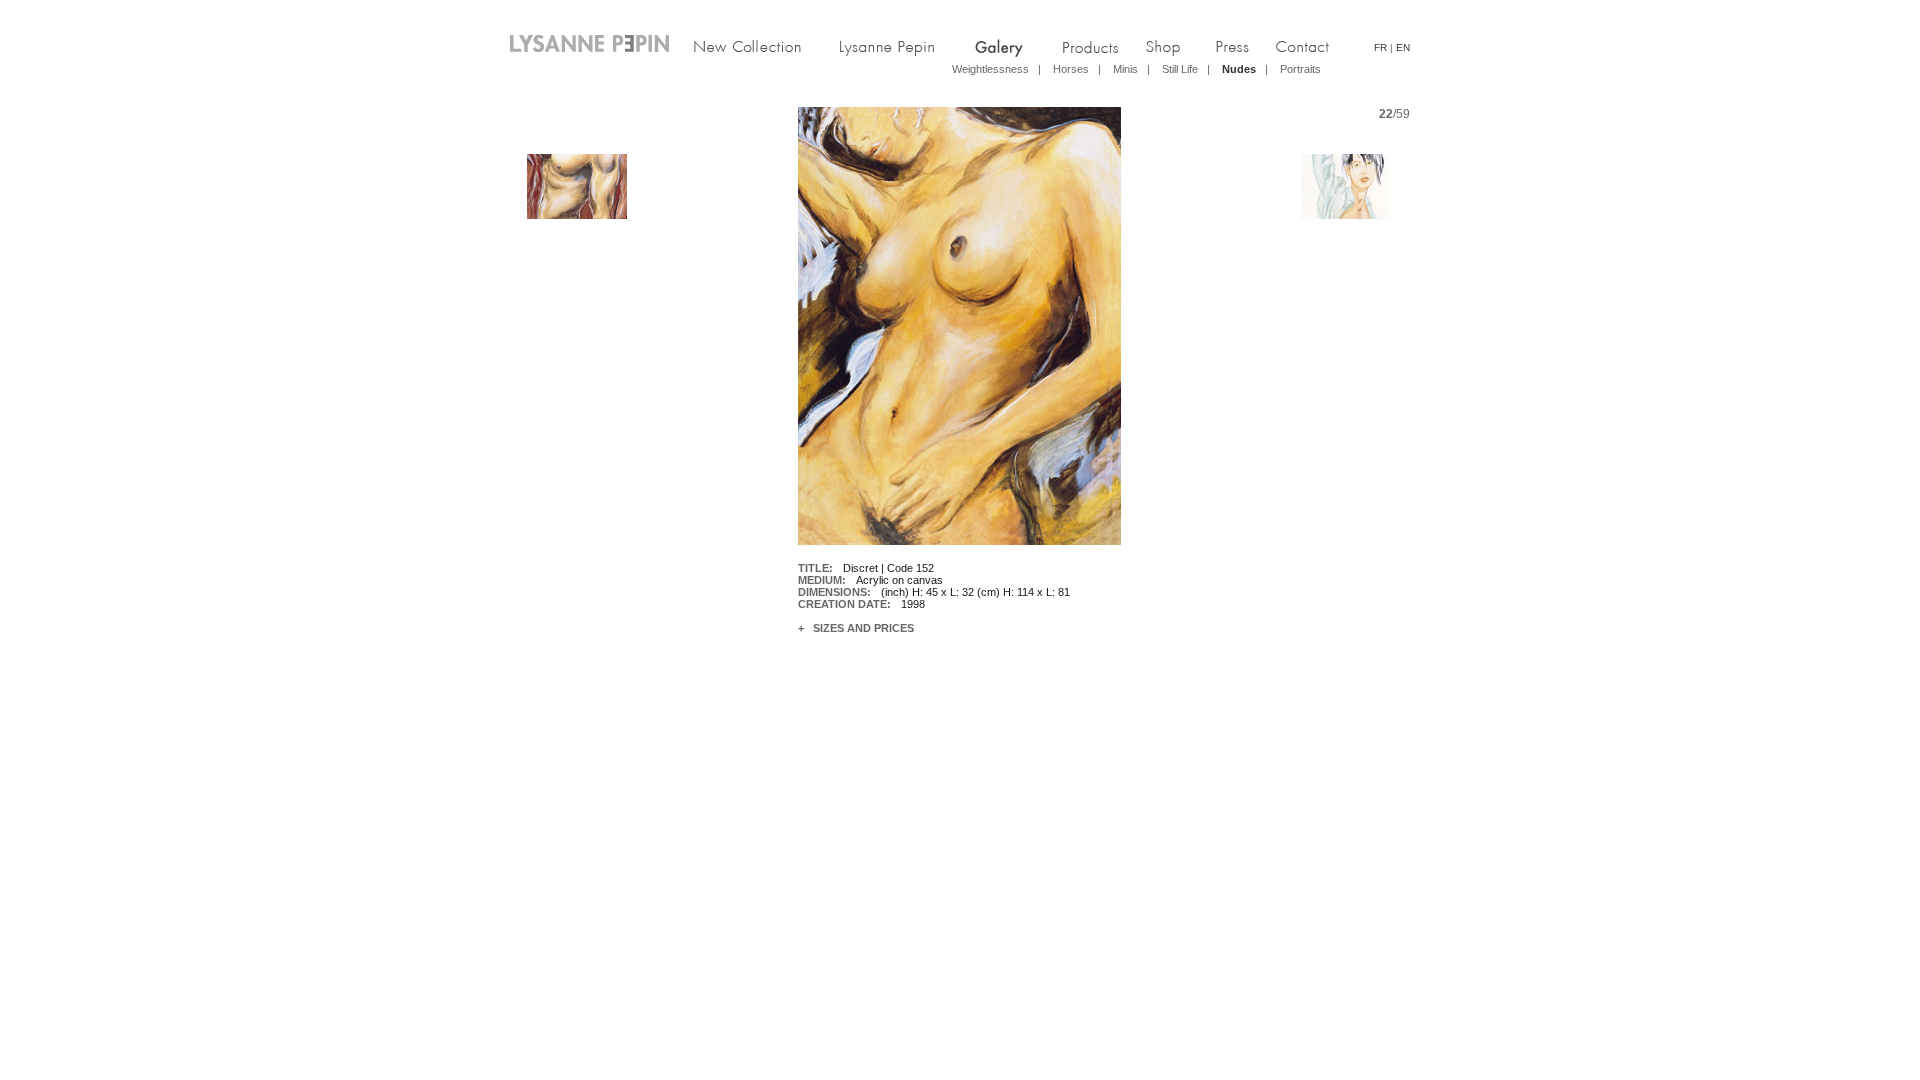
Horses (1071, 69)
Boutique (1161, 46)
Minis (1125, 69)
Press (1241, 46)
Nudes (1239, 69)
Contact (1314, 46)
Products (1084, 46)
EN (1403, 47)
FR (1380, 47)
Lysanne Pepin (894, 46)
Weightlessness (990, 69)
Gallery (991, 46)
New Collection (757, 46)
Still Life (1180, 69)
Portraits (1300, 69)
